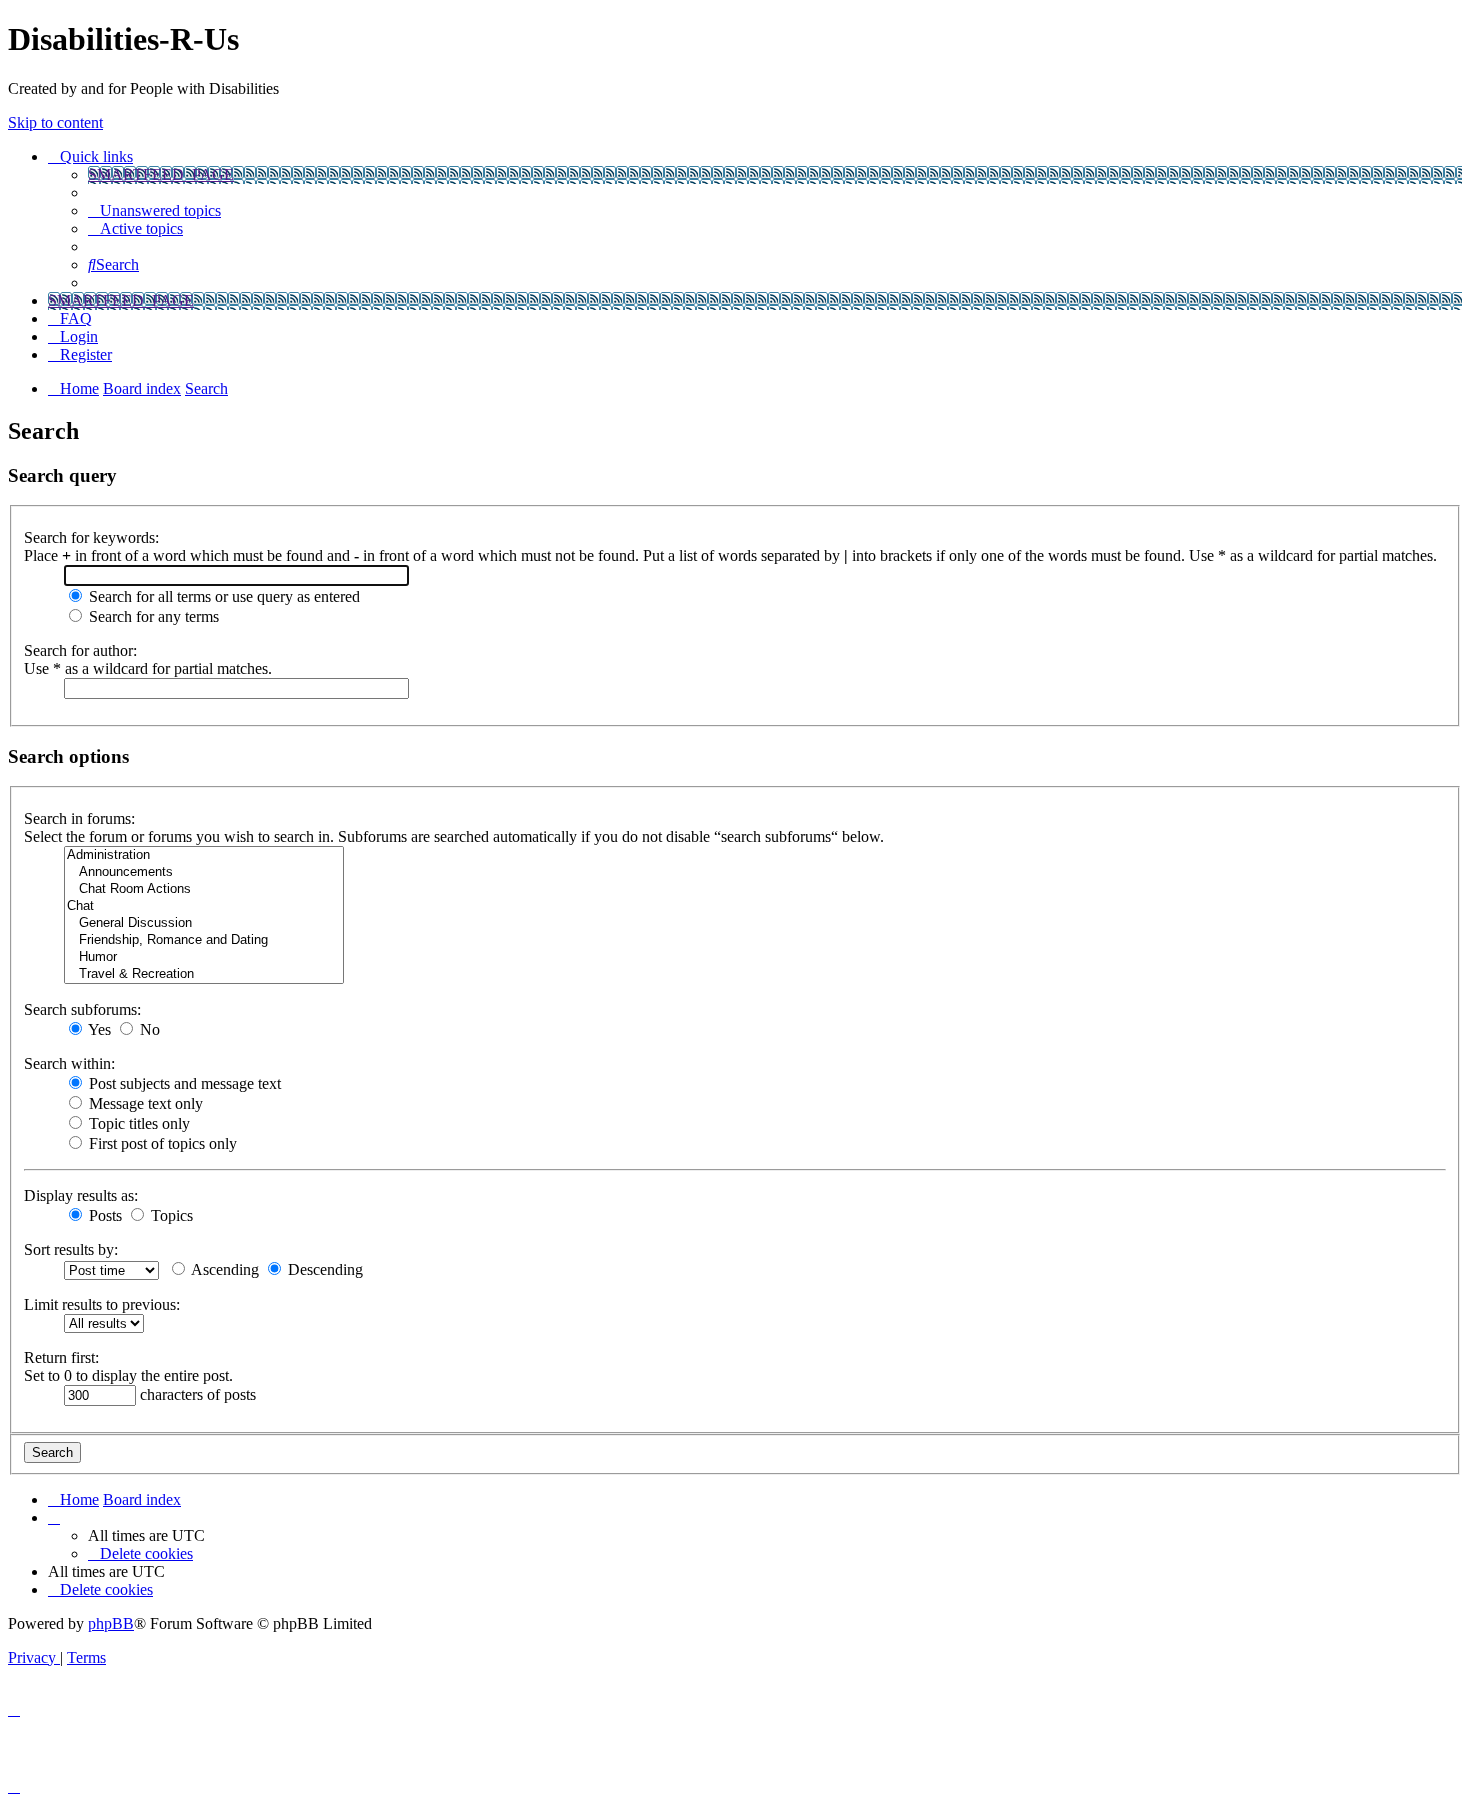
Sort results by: (71, 1249)
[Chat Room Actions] (204, 889)
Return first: (61, 1357)
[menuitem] (154, 210)
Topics (170, 1215)
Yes (98, 1029)
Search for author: (80, 650)
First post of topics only (161, 1143)
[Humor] (204, 957)
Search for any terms (152, 616)
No (148, 1029)
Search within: (69, 1063)
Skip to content (55, 122)
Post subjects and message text (183, 1083)
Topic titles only (137, 1123)
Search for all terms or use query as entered (222, 596)
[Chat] (204, 906)
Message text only (144, 1103)
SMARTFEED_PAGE (161, 174)
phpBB (111, 1623)
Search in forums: (79, 818)
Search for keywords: (91, 537)
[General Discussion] (204, 923)
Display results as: (81, 1195)
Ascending (223, 1269)
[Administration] (204, 855)
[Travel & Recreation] (204, 974)
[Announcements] (204, 872)
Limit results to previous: (102, 1304)
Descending (323, 1269)
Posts (103, 1215)
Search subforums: (82, 1009)
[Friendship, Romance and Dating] (204, 940)
